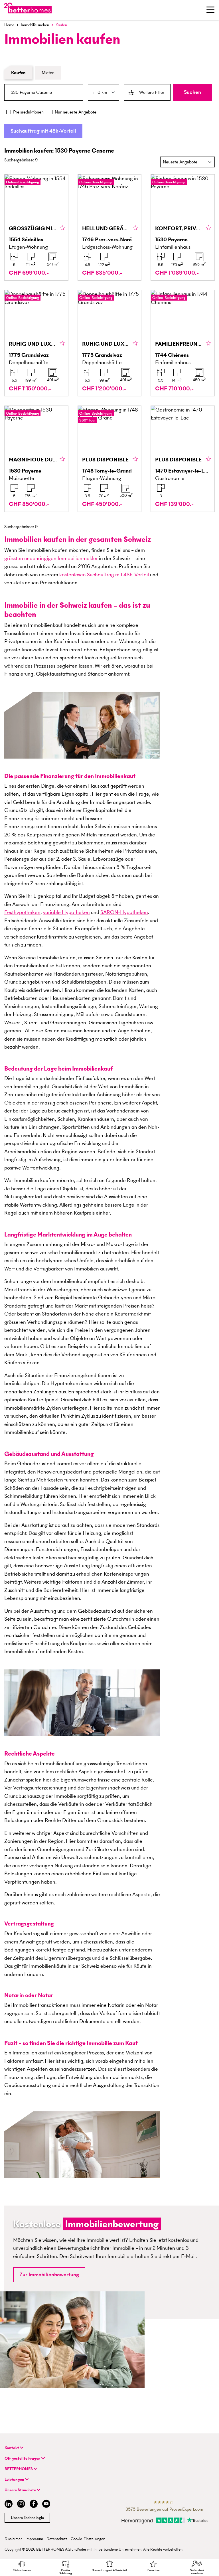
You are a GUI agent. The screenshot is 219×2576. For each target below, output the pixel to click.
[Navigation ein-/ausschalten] (210, 10)
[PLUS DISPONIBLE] (110, 459)
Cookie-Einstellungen (88, 2539)
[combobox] (44, 92)
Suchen (192, 92)
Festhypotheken (22, 912)
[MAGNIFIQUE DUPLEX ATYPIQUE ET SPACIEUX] (36, 459)
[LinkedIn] (7, 2505)
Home (9, 25)
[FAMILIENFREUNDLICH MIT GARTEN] (183, 343)
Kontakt (12, 2448)
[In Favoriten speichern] (62, 228)
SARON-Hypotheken (124, 912)
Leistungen (15, 2479)
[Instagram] (21, 2505)
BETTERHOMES (19, 2469)
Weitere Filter (152, 92)
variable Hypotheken (66, 912)
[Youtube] (46, 2505)
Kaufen (18, 73)
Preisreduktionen (28, 112)
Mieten (48, 73)
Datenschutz (57, 2539)
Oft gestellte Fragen (23, 2458)
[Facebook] (34, 2505)
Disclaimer (13, 2539)
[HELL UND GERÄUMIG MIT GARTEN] (110, 228)
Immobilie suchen (35, 25)
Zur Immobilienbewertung (49, 2274)
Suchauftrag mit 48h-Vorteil (43, 131)
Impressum (34, 2539)
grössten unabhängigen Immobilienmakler (51, 558)
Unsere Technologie (27, 2518)
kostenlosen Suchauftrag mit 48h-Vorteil (104, 574)
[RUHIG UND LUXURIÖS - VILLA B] (110, 343)
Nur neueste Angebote (76, 112)
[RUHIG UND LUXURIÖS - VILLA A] (36, 343)
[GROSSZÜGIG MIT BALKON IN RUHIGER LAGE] (36, 228)
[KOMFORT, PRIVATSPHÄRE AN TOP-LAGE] (183, 228)
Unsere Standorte (21, 2490)
